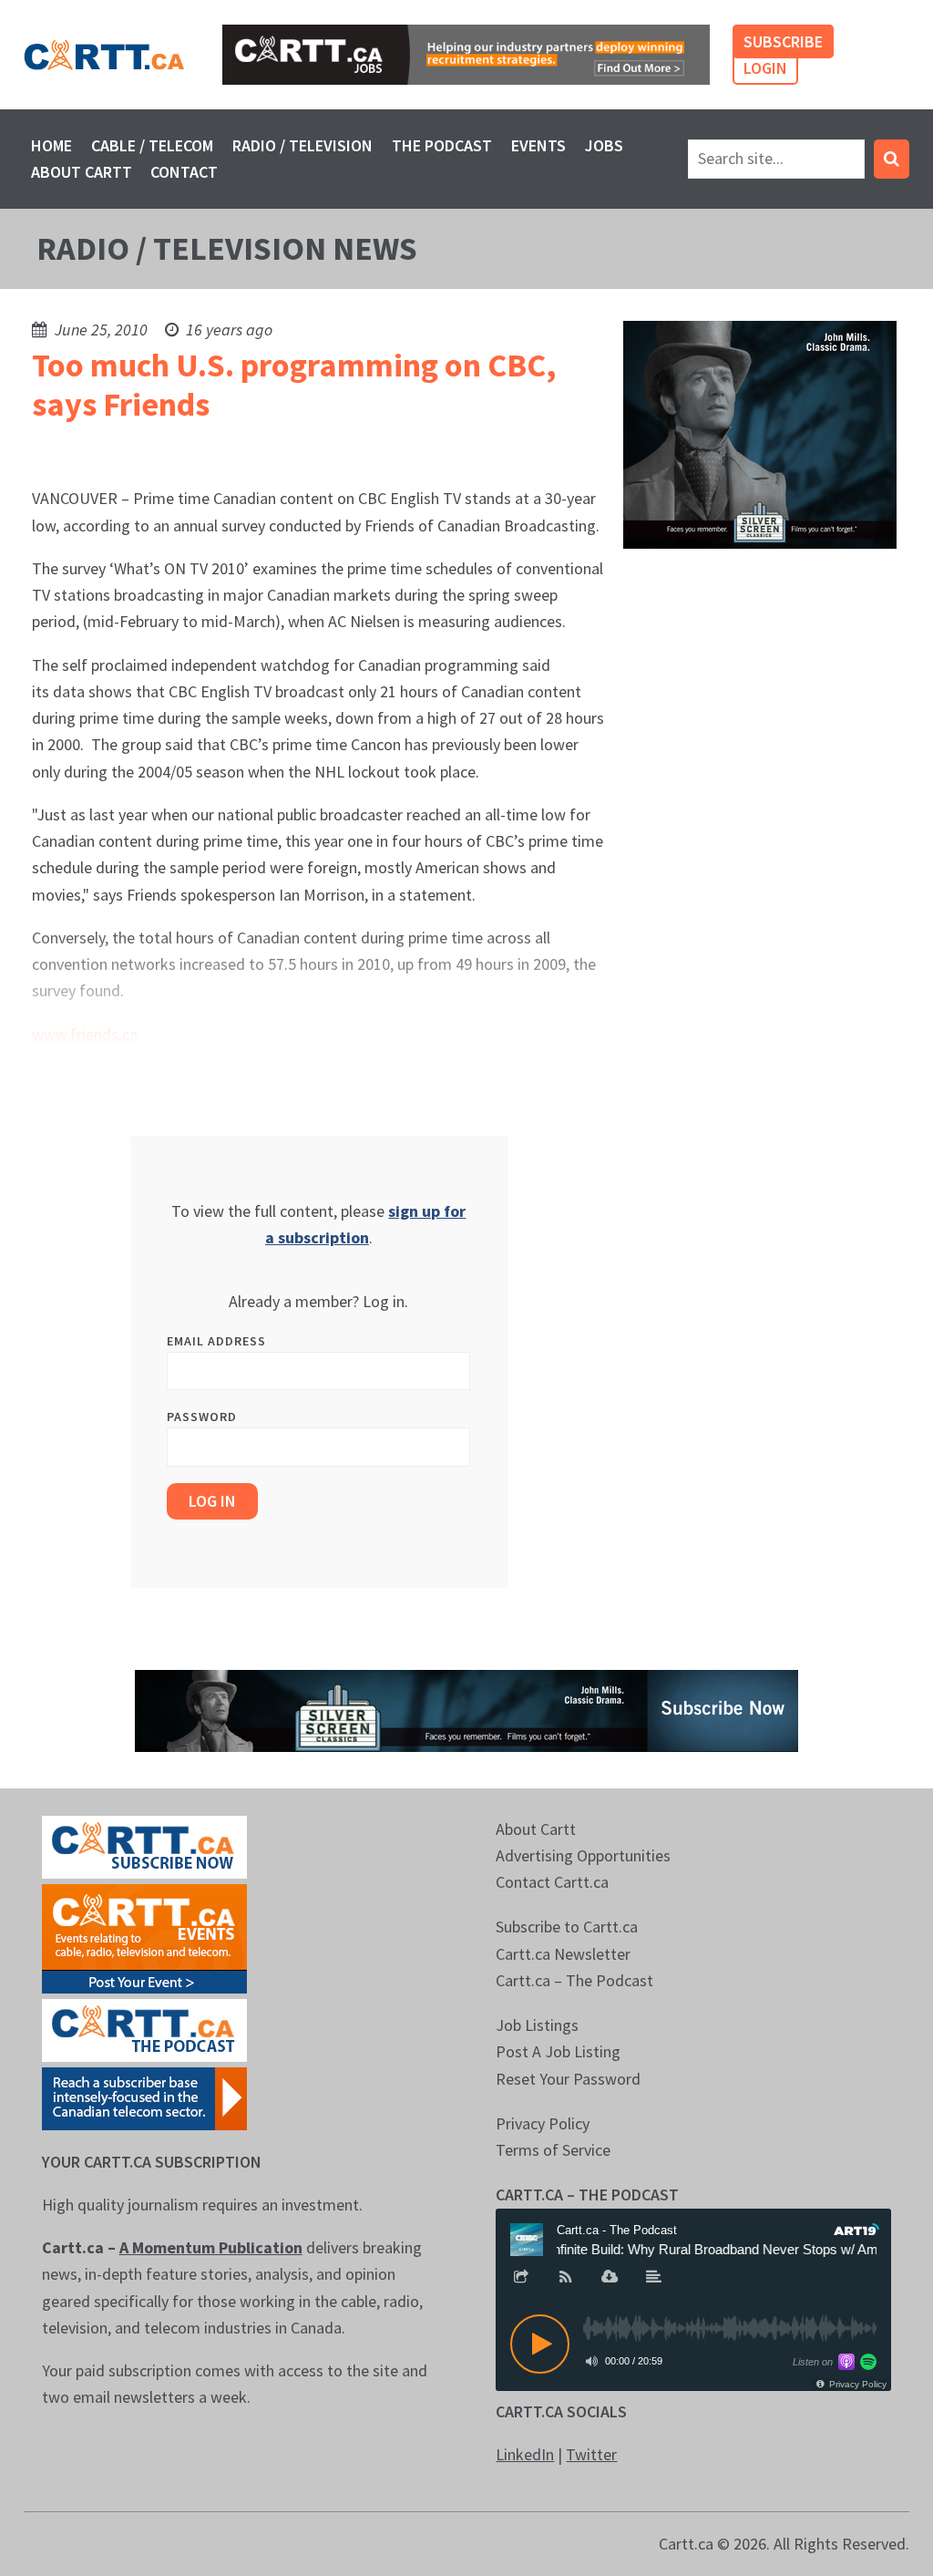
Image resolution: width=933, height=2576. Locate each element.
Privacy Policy (543, 2123)
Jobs (604, 145)
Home (51, 145)
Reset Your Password (568, 2079)
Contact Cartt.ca (552, 1882)
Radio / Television (302, 145)
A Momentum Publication (211, 2247)
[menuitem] (52, 145)
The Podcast (442, 145)
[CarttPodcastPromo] (144, 2029)
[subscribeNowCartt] (144, 1845)
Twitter (591, 2454)
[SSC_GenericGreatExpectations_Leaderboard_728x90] (466, 1709)
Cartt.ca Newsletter (563, 1954)
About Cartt (82, 172)
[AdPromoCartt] (144, 2097)
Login (765, 68)
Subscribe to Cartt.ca (567, 1927)
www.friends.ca (85, 1034)
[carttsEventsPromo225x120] (144, 1937)
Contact (184, 172)
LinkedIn (525, 2454)
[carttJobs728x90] (466, 55)
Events (538, 145)
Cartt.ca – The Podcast (574, 1980)
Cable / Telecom (152, 145)
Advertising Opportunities (583, 1855)
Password (202, 1417)
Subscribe (783, 41)
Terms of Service (553, 2150)
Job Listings (537, 2025)
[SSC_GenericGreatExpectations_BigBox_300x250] (760, 433)
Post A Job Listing (558, 2051)
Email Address (216, 1341)
